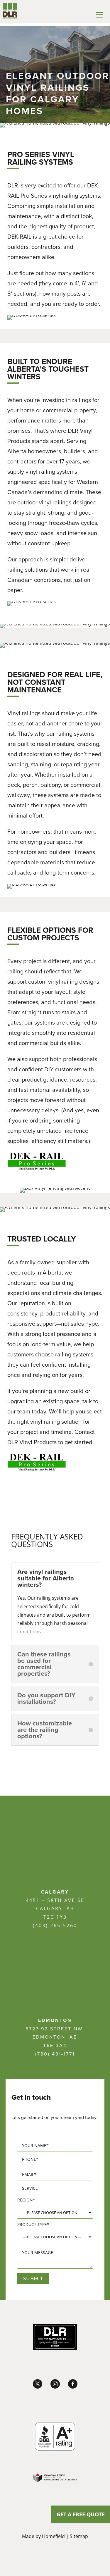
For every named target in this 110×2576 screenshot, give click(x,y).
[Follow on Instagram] (55, 2384)
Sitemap (79, 2536)
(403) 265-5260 (55, 1925)
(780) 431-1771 (55, 2054)
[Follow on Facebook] (73, 2384)
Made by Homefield (43, 2536)
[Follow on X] (38, 2384)
